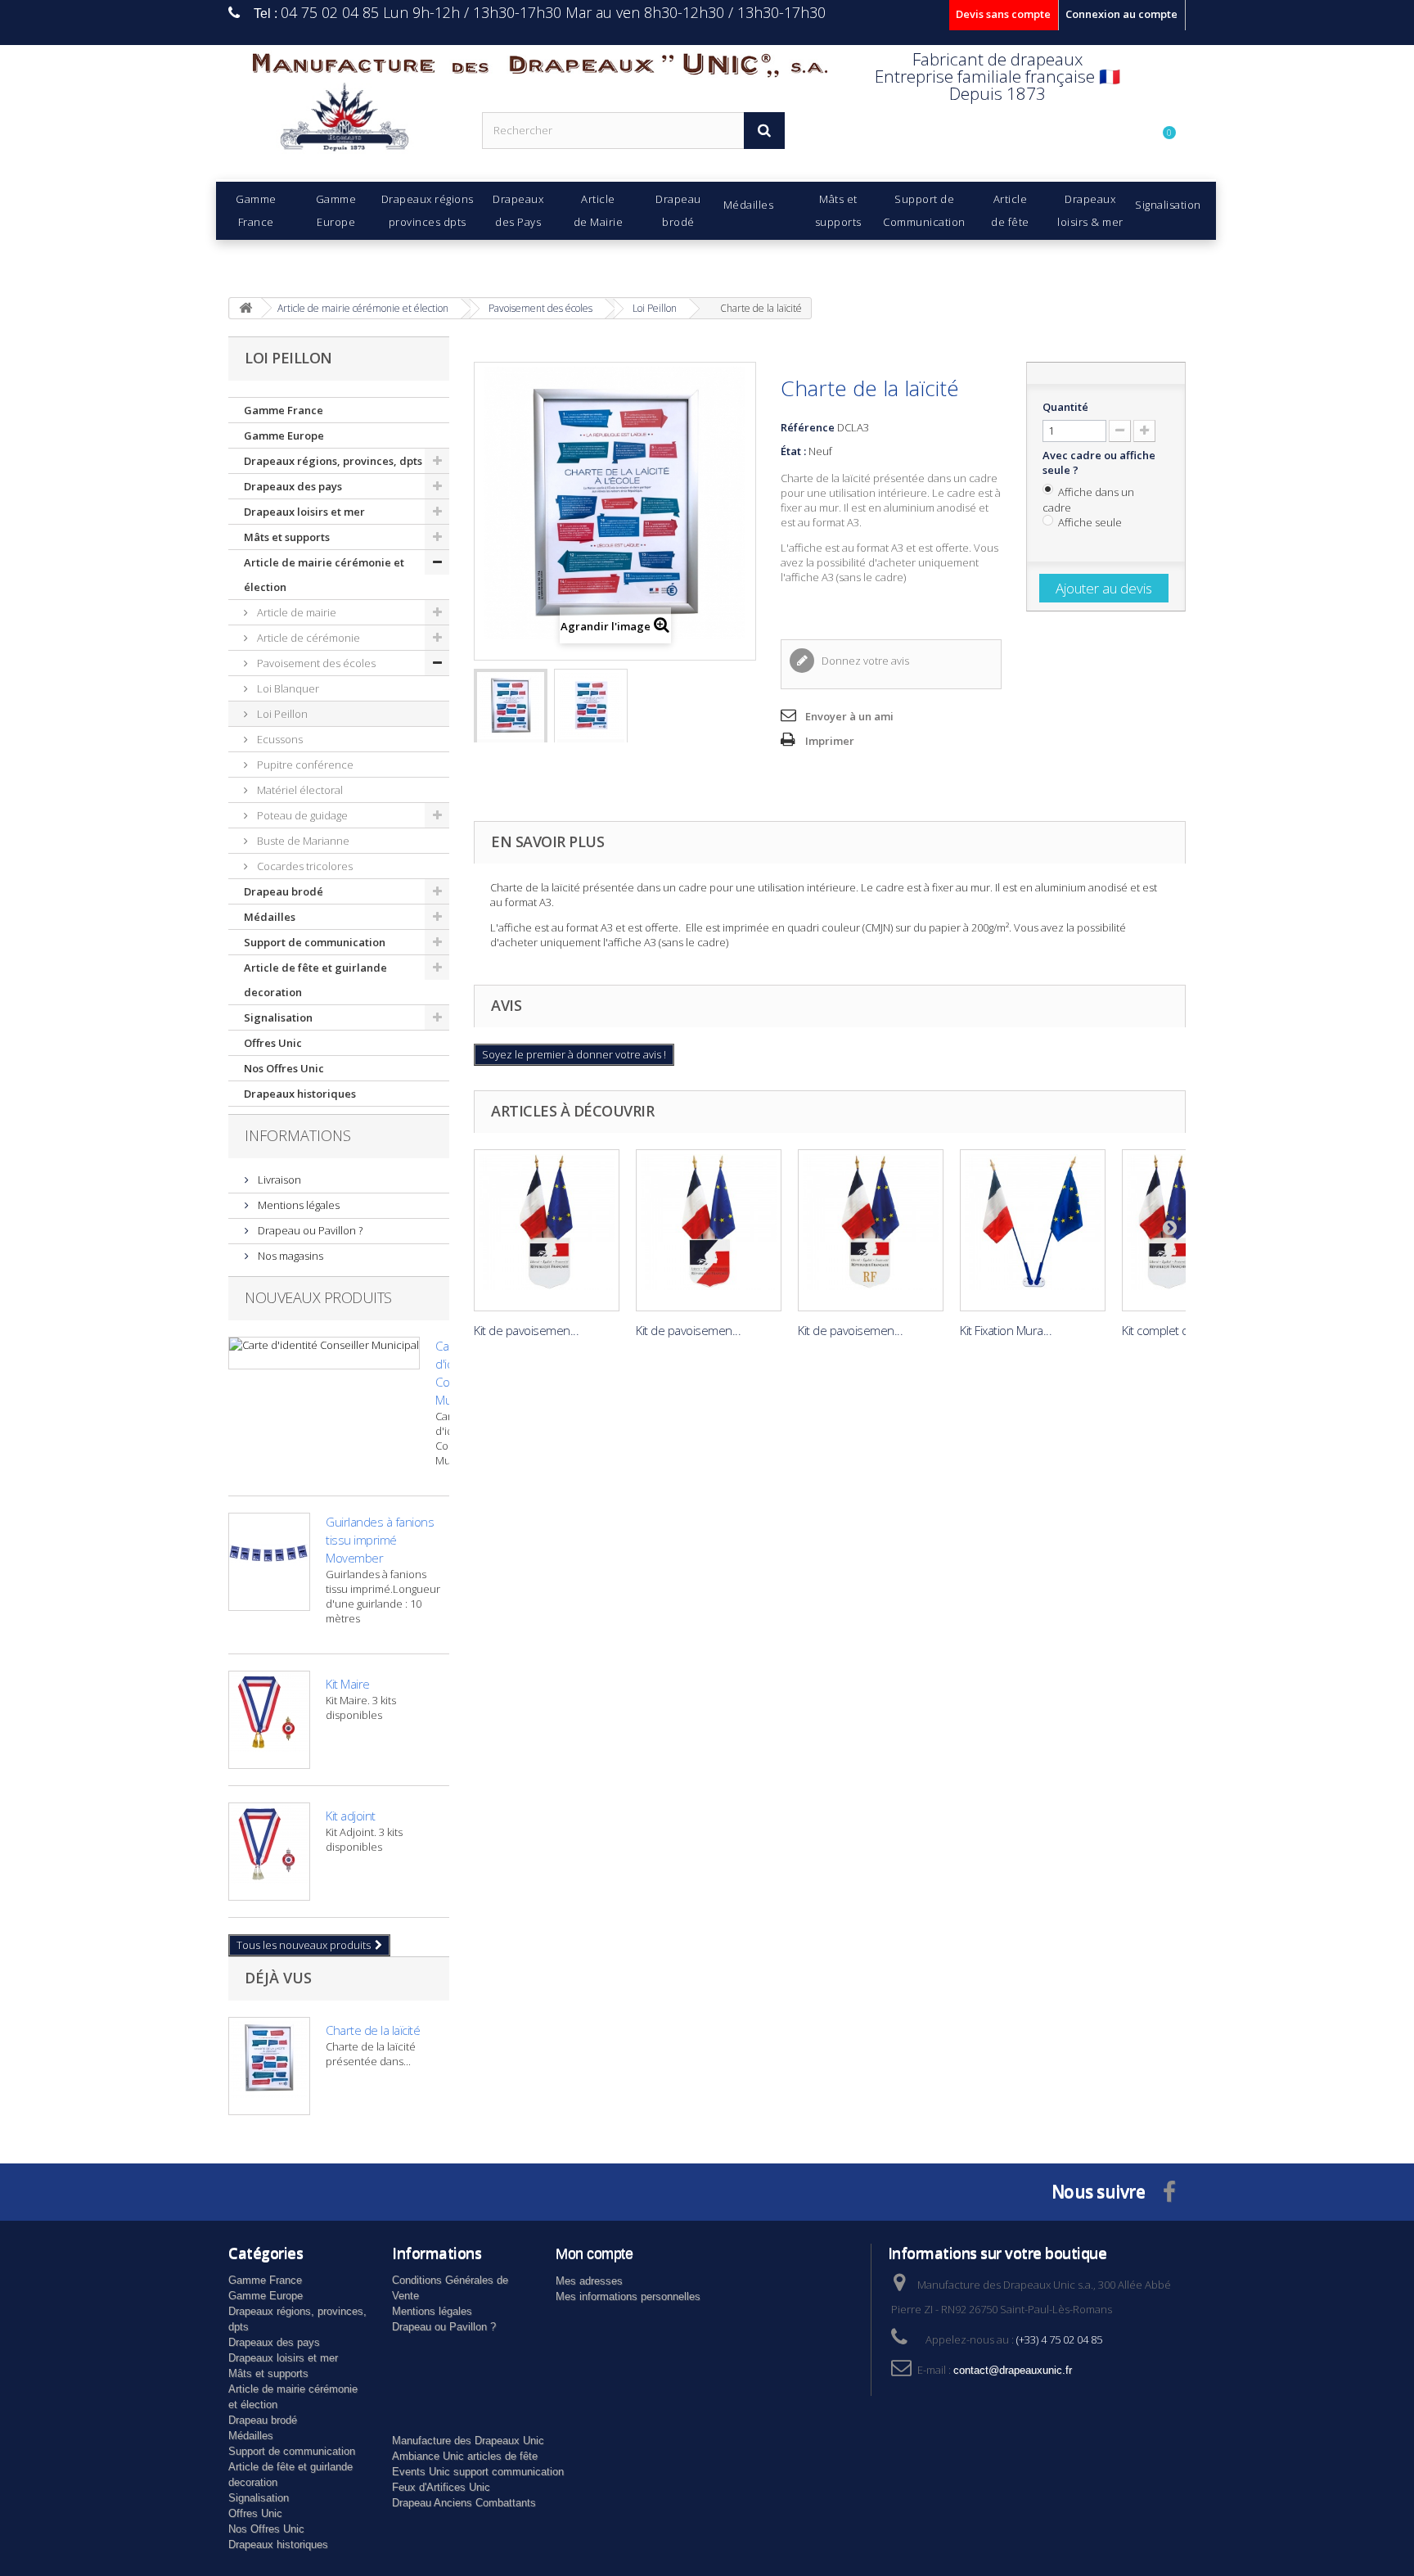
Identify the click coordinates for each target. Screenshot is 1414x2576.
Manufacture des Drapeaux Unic (468, 2441)
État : (793, 451)
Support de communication (315, 942)
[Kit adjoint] (269, 1852)
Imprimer (830, 741)
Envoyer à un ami (849, 716)
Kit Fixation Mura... (1006, 1330)
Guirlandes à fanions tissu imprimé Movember (380, 1540)
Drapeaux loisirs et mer (304, 512)
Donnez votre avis (864, 661)
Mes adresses (589, 2281)
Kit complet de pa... (1171, 1330)
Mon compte (594, 2253)
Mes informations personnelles (628, 2296)
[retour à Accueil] (245, 308)
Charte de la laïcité (373, 2030)
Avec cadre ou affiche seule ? (1099, 462)
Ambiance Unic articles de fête (465, 2456)
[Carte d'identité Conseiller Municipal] (324, 1353)
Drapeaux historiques (300, 1094)
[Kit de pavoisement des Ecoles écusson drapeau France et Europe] (547, 1230)
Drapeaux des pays (293, 486)
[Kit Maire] (269, 1720)
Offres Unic (273, 1043)
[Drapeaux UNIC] (343, 122)
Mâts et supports (287, 537)
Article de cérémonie (307, 638)
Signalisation (278, 1017)
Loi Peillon (281, 714)
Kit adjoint (351, 1816)
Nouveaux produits (318, 1297)
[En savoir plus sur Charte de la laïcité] (269, 2066)
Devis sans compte (1003, 14)
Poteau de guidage (301, 815)
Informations (298, 1135)
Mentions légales (297, 1205)
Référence (808, 427)
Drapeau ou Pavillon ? (309, 1230)
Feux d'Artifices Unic (441, 2487)
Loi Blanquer (287, 688)
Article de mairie (295, 612)
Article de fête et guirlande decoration (315, 980)
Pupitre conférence (304, 765)
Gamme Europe (284, 435)
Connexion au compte (1121, 14)
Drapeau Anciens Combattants (464, 2503)
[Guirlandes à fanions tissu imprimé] (269, 1562)
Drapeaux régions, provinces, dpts (333, 461)
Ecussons (279, 739)
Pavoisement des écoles (315, 663)
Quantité (1065, 407)
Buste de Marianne (302, 841)
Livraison (278, 1180)
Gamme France (284, 410)
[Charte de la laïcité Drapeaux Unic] (511, 714)
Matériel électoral (299, 790)
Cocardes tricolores (304, 866)
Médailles (270, 917)
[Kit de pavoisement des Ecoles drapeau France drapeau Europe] (1033, 1230)
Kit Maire (348, 1684)
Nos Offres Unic (284, 1068)
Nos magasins (289, 1256)
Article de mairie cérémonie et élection (324, 575)
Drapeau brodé (284, 891)
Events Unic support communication (478, 2472)
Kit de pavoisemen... (526, 1330)
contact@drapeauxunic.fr (1013, 2370)
